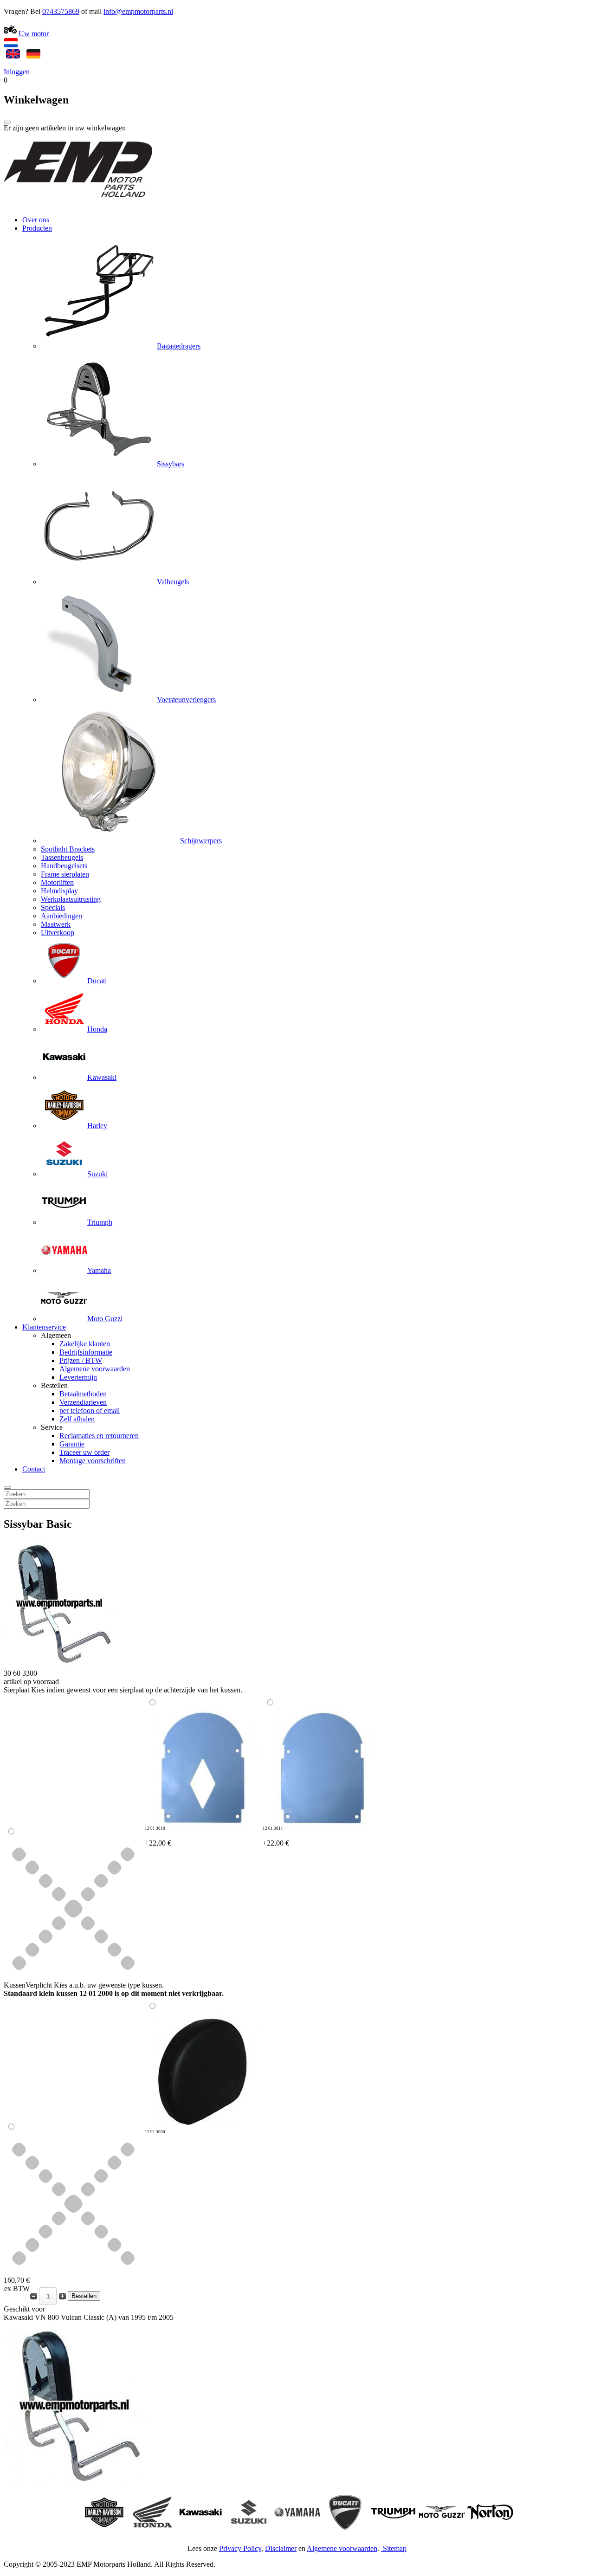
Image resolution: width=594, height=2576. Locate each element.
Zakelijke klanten (85, 1344)
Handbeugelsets (64, 866)
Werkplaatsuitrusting (71, 899)
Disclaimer (281, 2548)
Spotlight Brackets (68, 849)
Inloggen (17, 72)
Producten (37, 228)
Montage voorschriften (93, 1461)
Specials (53, 907)
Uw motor (33, 34)
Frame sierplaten (65, 874)
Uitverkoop (58, 933)
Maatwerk (56, 924)
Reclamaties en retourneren (99, 1436)
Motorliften (57, 882)
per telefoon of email (90, 1411)
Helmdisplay (59, 891)
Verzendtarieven (83, 1402)
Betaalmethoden (83, 1394)
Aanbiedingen (61, 916)
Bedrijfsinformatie (86, 1352)
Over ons (36, 220)
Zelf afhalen (77, 1419)
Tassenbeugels (62, 857)
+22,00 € (158, 1837)
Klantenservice (44, 1327)
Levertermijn (78, 1377)
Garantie (72, 1444)
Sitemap (395, 2548)
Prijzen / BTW (81, 1360)
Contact (34, 1469)
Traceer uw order (84, 1452)
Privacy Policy (240, 2548)
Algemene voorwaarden (95, 1369)
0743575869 (61, 11)
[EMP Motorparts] (78, 204)
